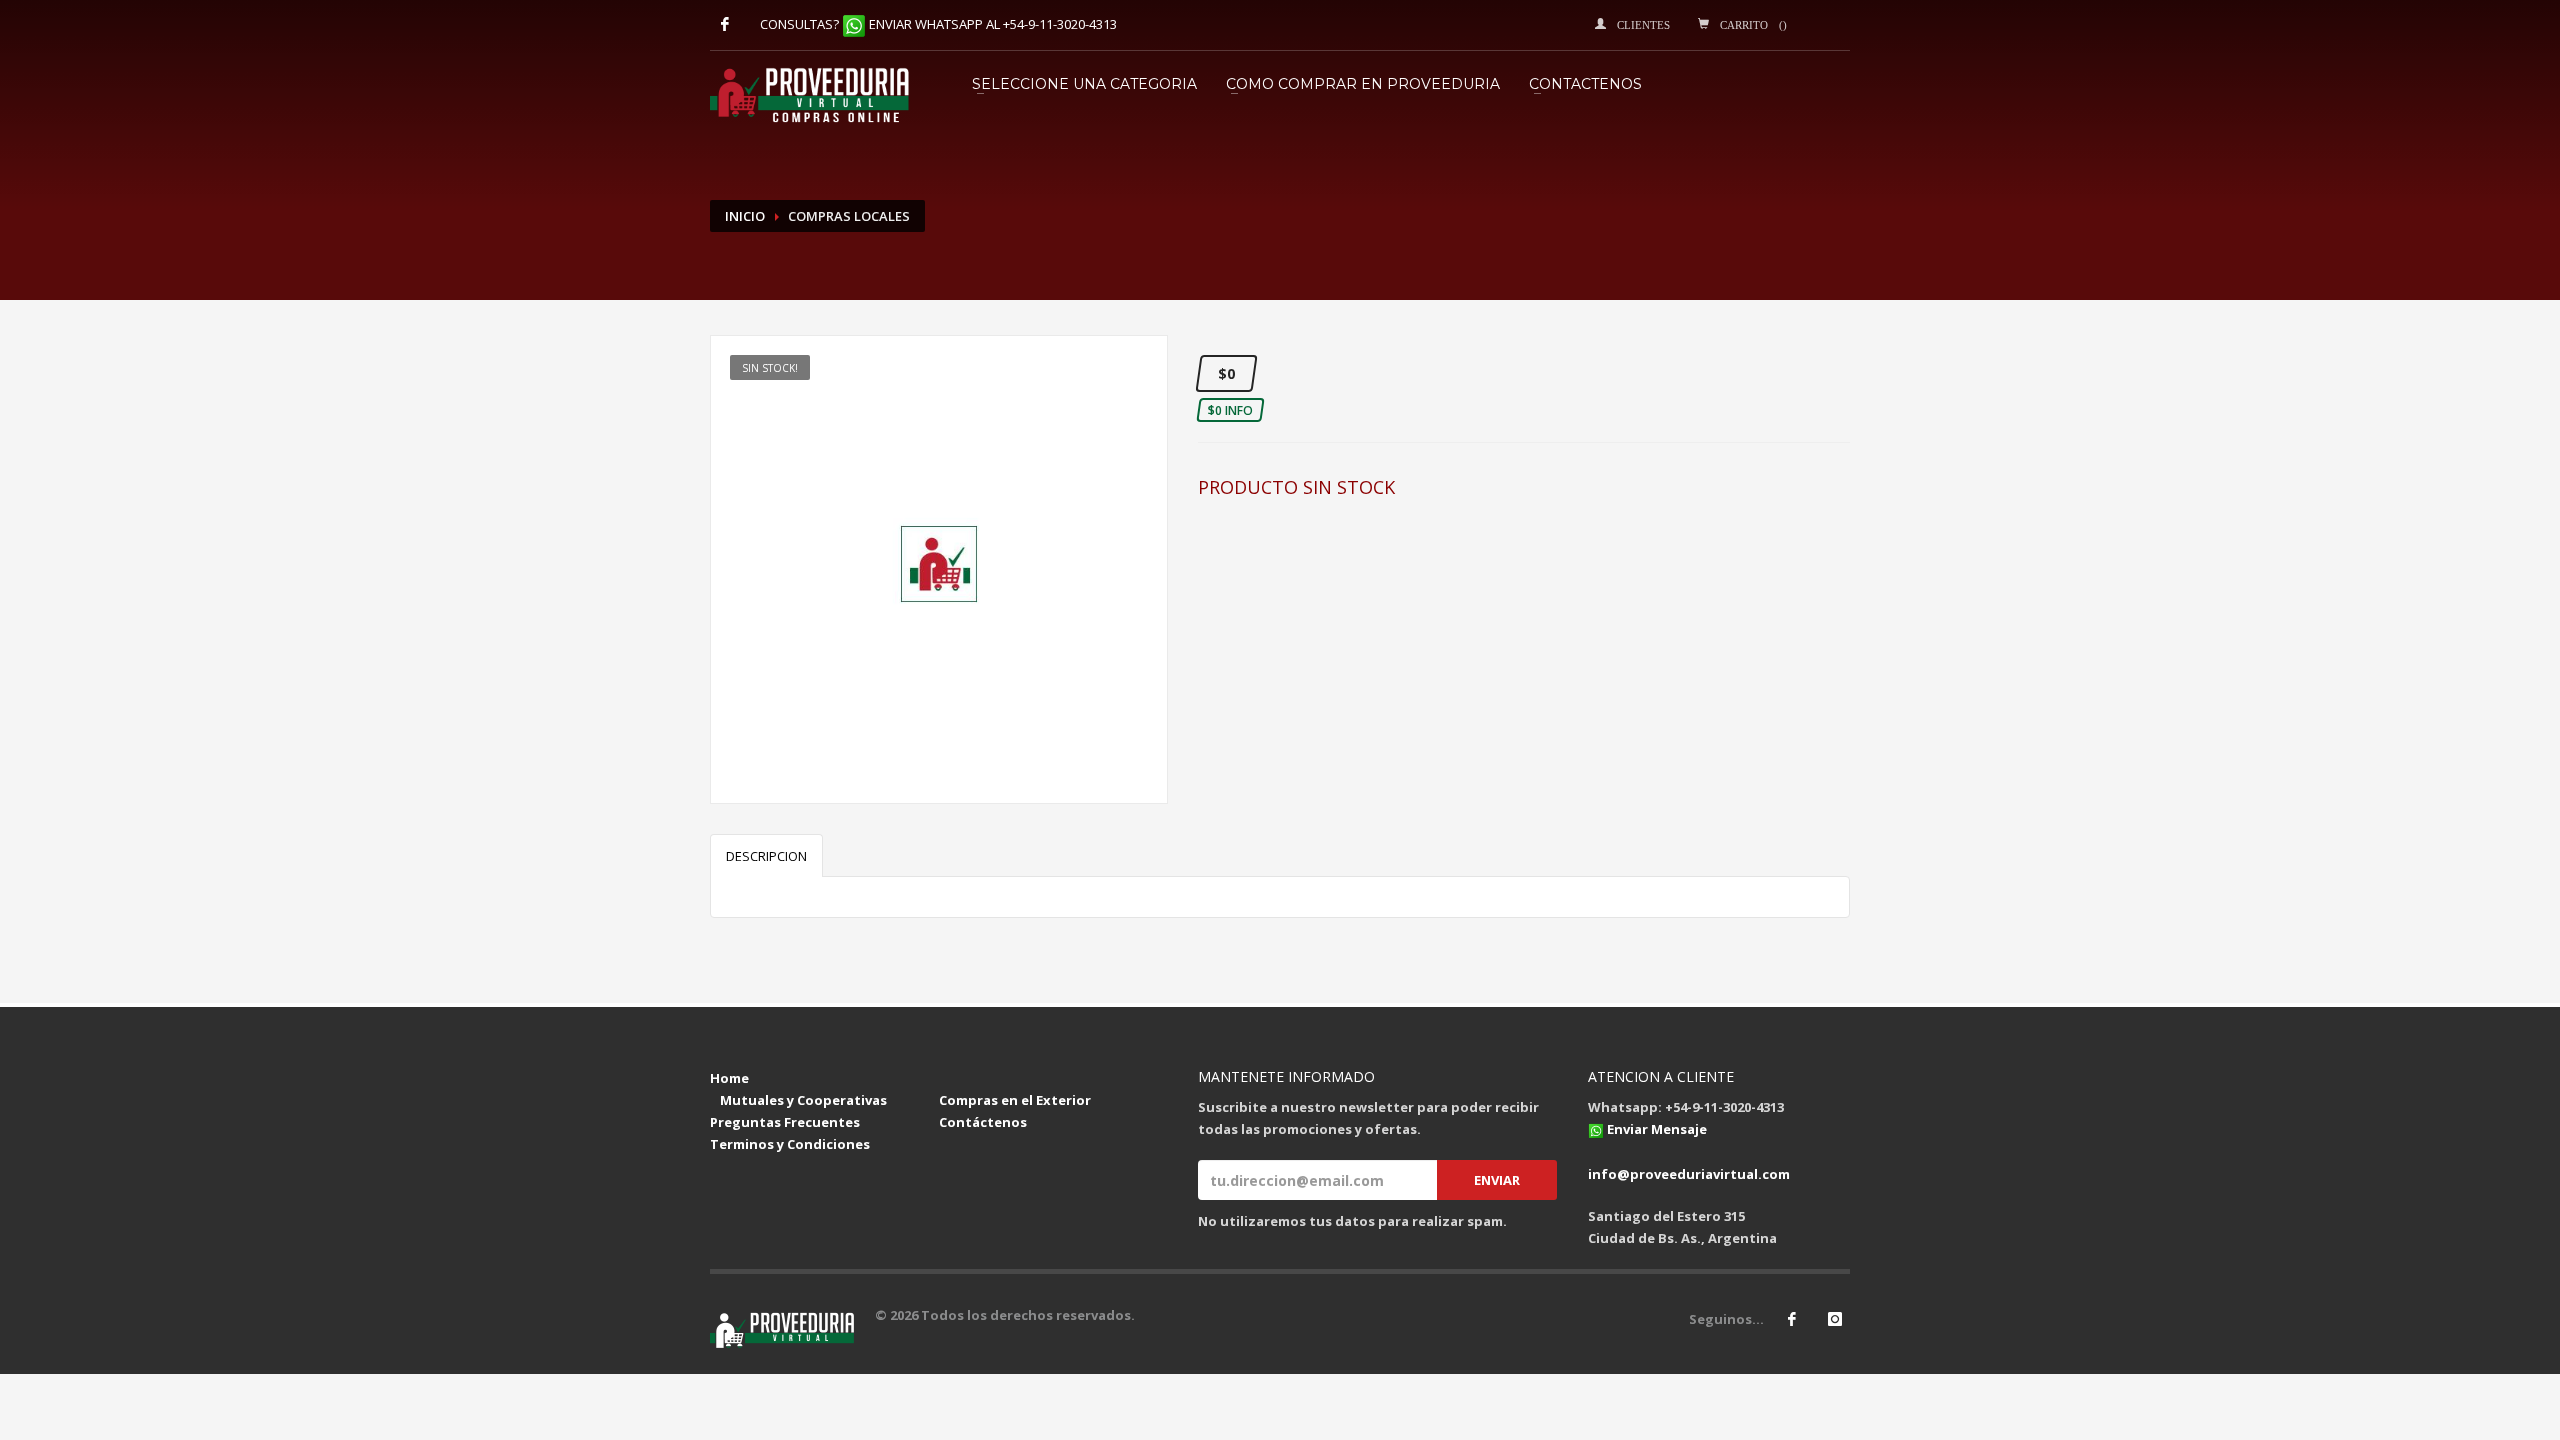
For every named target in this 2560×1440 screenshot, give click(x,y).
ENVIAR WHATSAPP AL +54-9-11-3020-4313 (993, 24)
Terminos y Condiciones (790, 1144)
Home (729, 1078)
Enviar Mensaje (1657, 1129)
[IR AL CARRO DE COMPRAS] (944, 1078)
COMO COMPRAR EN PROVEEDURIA (1363, 84)
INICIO (745, 216)
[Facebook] (725, 24)
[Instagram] (1835, 1319)
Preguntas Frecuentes (785, 1122)
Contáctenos (983, 1122)
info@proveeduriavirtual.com (1689, 1174)
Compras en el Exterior (1015, 1100)
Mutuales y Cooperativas (803, 1100)
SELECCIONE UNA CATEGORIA (1084, 84)
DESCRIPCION (766, 856)
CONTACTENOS (1585, 84)
